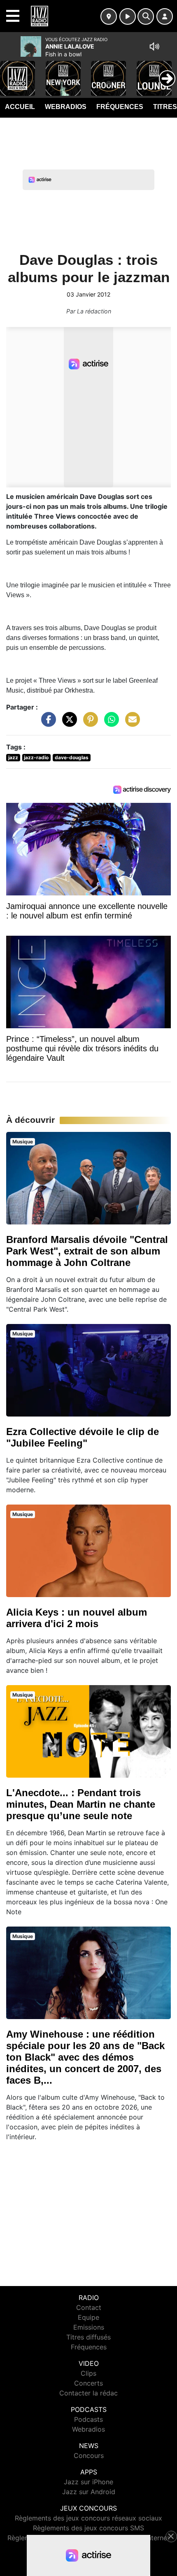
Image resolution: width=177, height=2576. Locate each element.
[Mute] (154, 46)
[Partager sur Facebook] (47, 723)
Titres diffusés (88, 2337)
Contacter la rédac (88, 2393)
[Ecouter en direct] (128, 16)
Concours (89, 2455)
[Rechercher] (146, 16)
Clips (88, 2373)
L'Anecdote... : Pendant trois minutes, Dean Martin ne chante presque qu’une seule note (81, 1804)
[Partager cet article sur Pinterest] (88, 723)
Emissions (89, 2327)
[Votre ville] (109, 16)
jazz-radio (36, 757)
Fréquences (120, 107)
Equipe (88, 2317)
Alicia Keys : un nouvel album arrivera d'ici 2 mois (77, 1618)
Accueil (20, 107)
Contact (89, 2307)
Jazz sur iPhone (88, 2482)
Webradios (66, 107)
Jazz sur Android (89, 2492)
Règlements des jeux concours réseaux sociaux (88, 2518)
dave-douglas (72, 757)
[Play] (11, 72)
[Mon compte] (165, 16)
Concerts (88, 2383)
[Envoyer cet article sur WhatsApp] (109, 723)
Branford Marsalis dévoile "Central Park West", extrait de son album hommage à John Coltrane (87, 1251)
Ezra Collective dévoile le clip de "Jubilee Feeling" (83, 1437)
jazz (13, 757)
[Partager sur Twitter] (68, 723)
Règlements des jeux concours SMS (88, 2528)
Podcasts (88, 2419)
